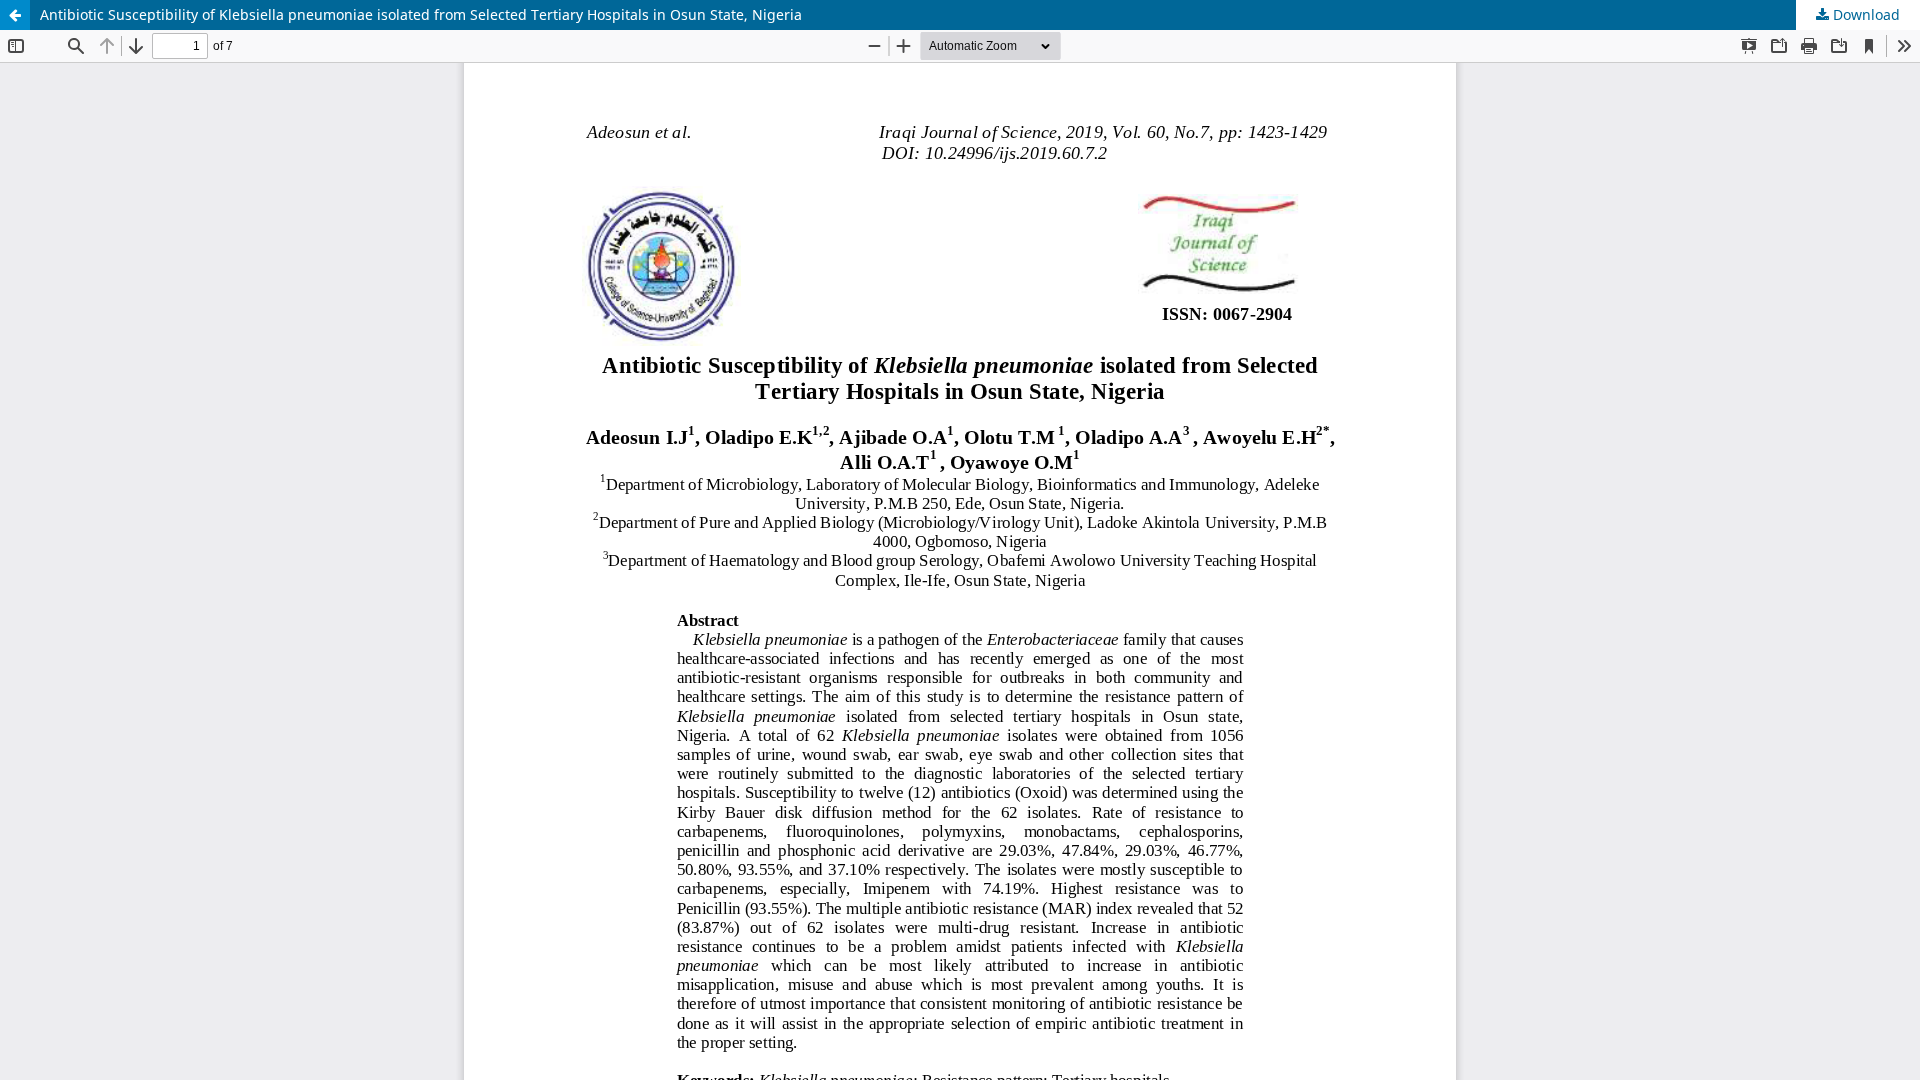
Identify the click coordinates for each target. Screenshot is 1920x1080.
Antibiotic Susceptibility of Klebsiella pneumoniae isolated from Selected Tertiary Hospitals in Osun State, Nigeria (421, 14)
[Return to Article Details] (15, 15)
